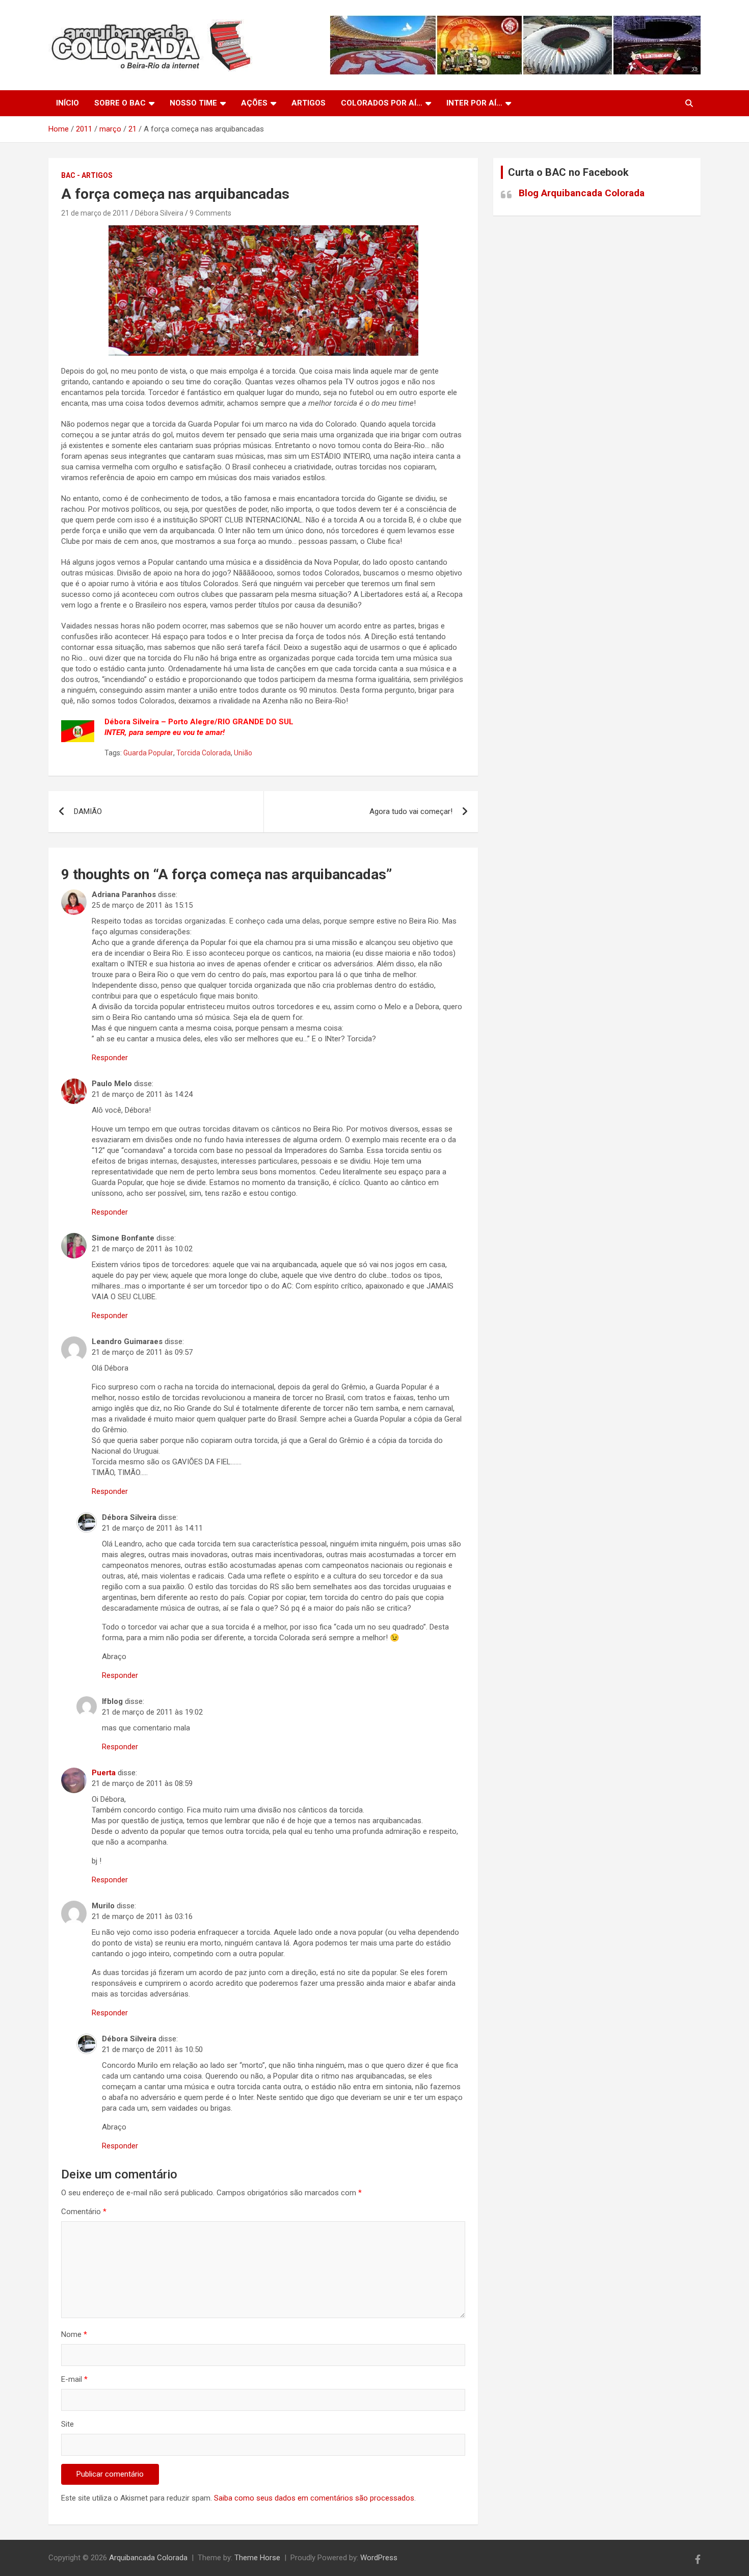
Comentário (84, 2212)
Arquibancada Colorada (148, 2558)
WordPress (379, 2558)
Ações (254, 103)
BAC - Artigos (87, 175)
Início (68, 103)
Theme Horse (257, 2558)
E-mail (74, 2379)
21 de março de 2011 (95, 213)
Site (68, 2424)
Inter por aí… (474, 103)
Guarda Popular (148, 753)
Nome (74, 2334)
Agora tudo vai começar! (411, 811)
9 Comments (210, 213)
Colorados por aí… (382, 103)
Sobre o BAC (120, 103)
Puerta (104, 1773)
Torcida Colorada (204, 753)
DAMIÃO (88, 811)
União (243, 753)
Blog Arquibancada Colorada (582, 193)
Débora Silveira (159, 213)
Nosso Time (193, 103)
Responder (110, 1058)
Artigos (309, 103)
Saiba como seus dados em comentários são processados (314, 2498)
